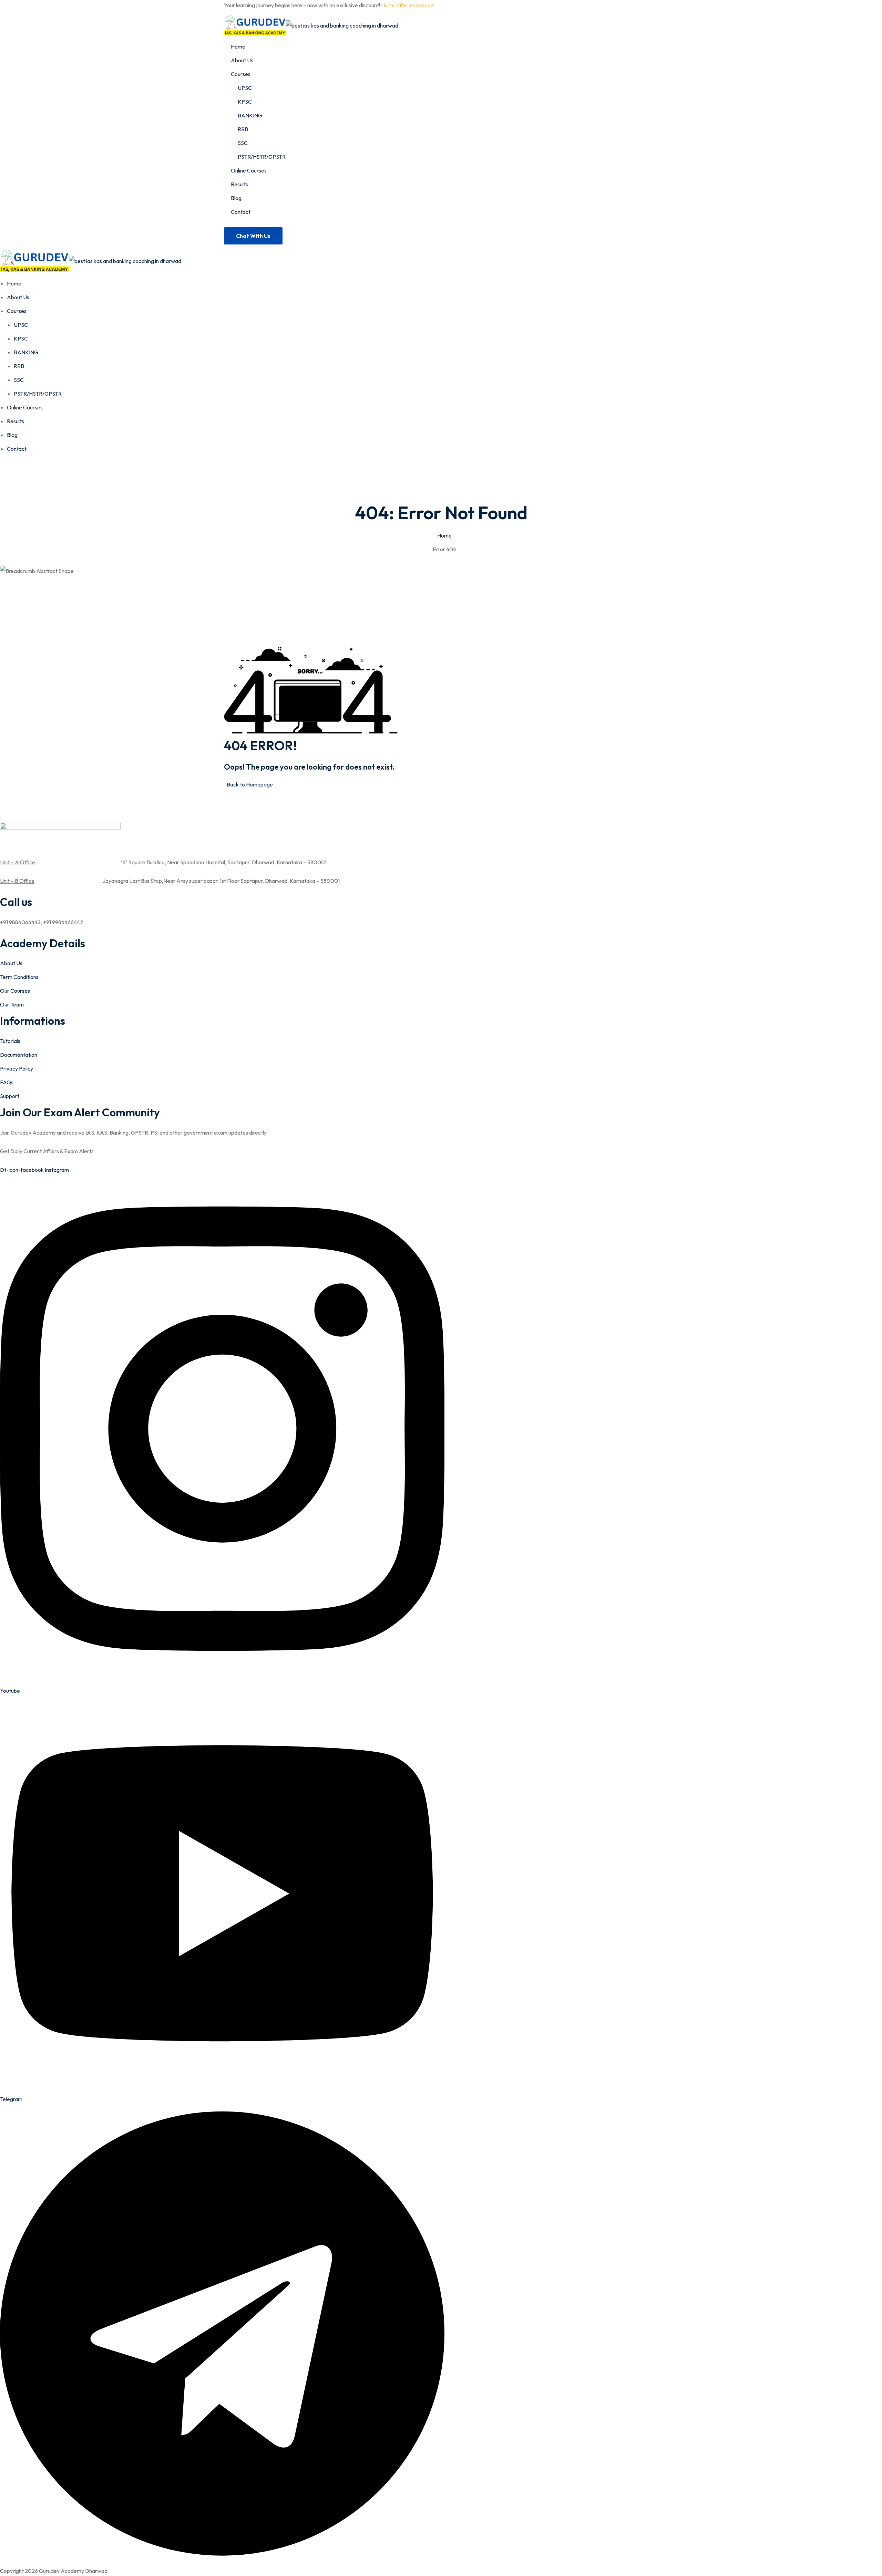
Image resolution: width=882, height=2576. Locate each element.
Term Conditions (19, 977)
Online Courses (249, 170)
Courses (241, 74)
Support (10, 1096)
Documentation (19, 1055)
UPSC (245, 88)
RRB (243, 129)
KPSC (245, 102)
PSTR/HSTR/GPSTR (262, 157)
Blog (236, 198)
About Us (242, 60)
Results (239, 184)
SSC (243, 143)
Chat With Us (253, 236)
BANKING (250, 115)
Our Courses (15, 991)
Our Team (12, 1004)
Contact (241, 212)
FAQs (7, 1082)
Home (238, 46)
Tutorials (10, 1041)
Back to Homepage (250, 784)
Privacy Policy (17, 1068)
